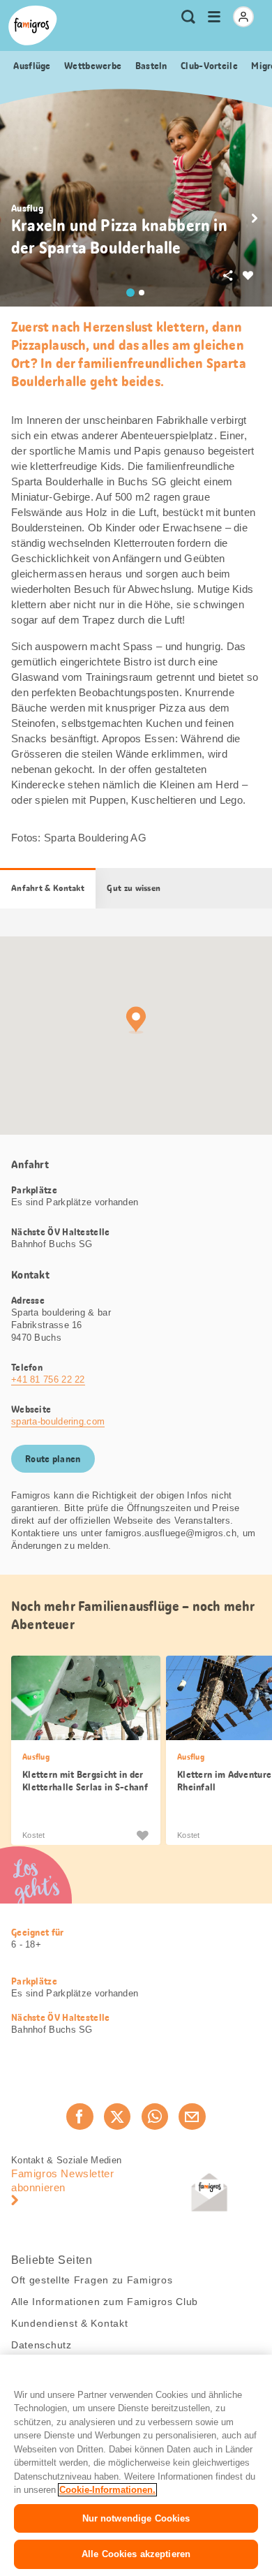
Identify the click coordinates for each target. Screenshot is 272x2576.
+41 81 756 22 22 (48, 1379)
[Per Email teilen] (192, 2117)
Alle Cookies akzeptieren (136, 2554)
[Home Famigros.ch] (33, 25)
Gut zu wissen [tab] (134, 888)
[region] (136, 2465)
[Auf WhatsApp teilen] (155, 2117)
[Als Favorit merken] (142, 1835)
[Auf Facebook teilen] (80, 2117)
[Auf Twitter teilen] (117, 2117)
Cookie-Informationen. (107, 2490)
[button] (255, 219)
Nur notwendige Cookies (136, 2518)
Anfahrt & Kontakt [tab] (48, 888)
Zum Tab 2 (142, 293)
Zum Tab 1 (130, 293)
